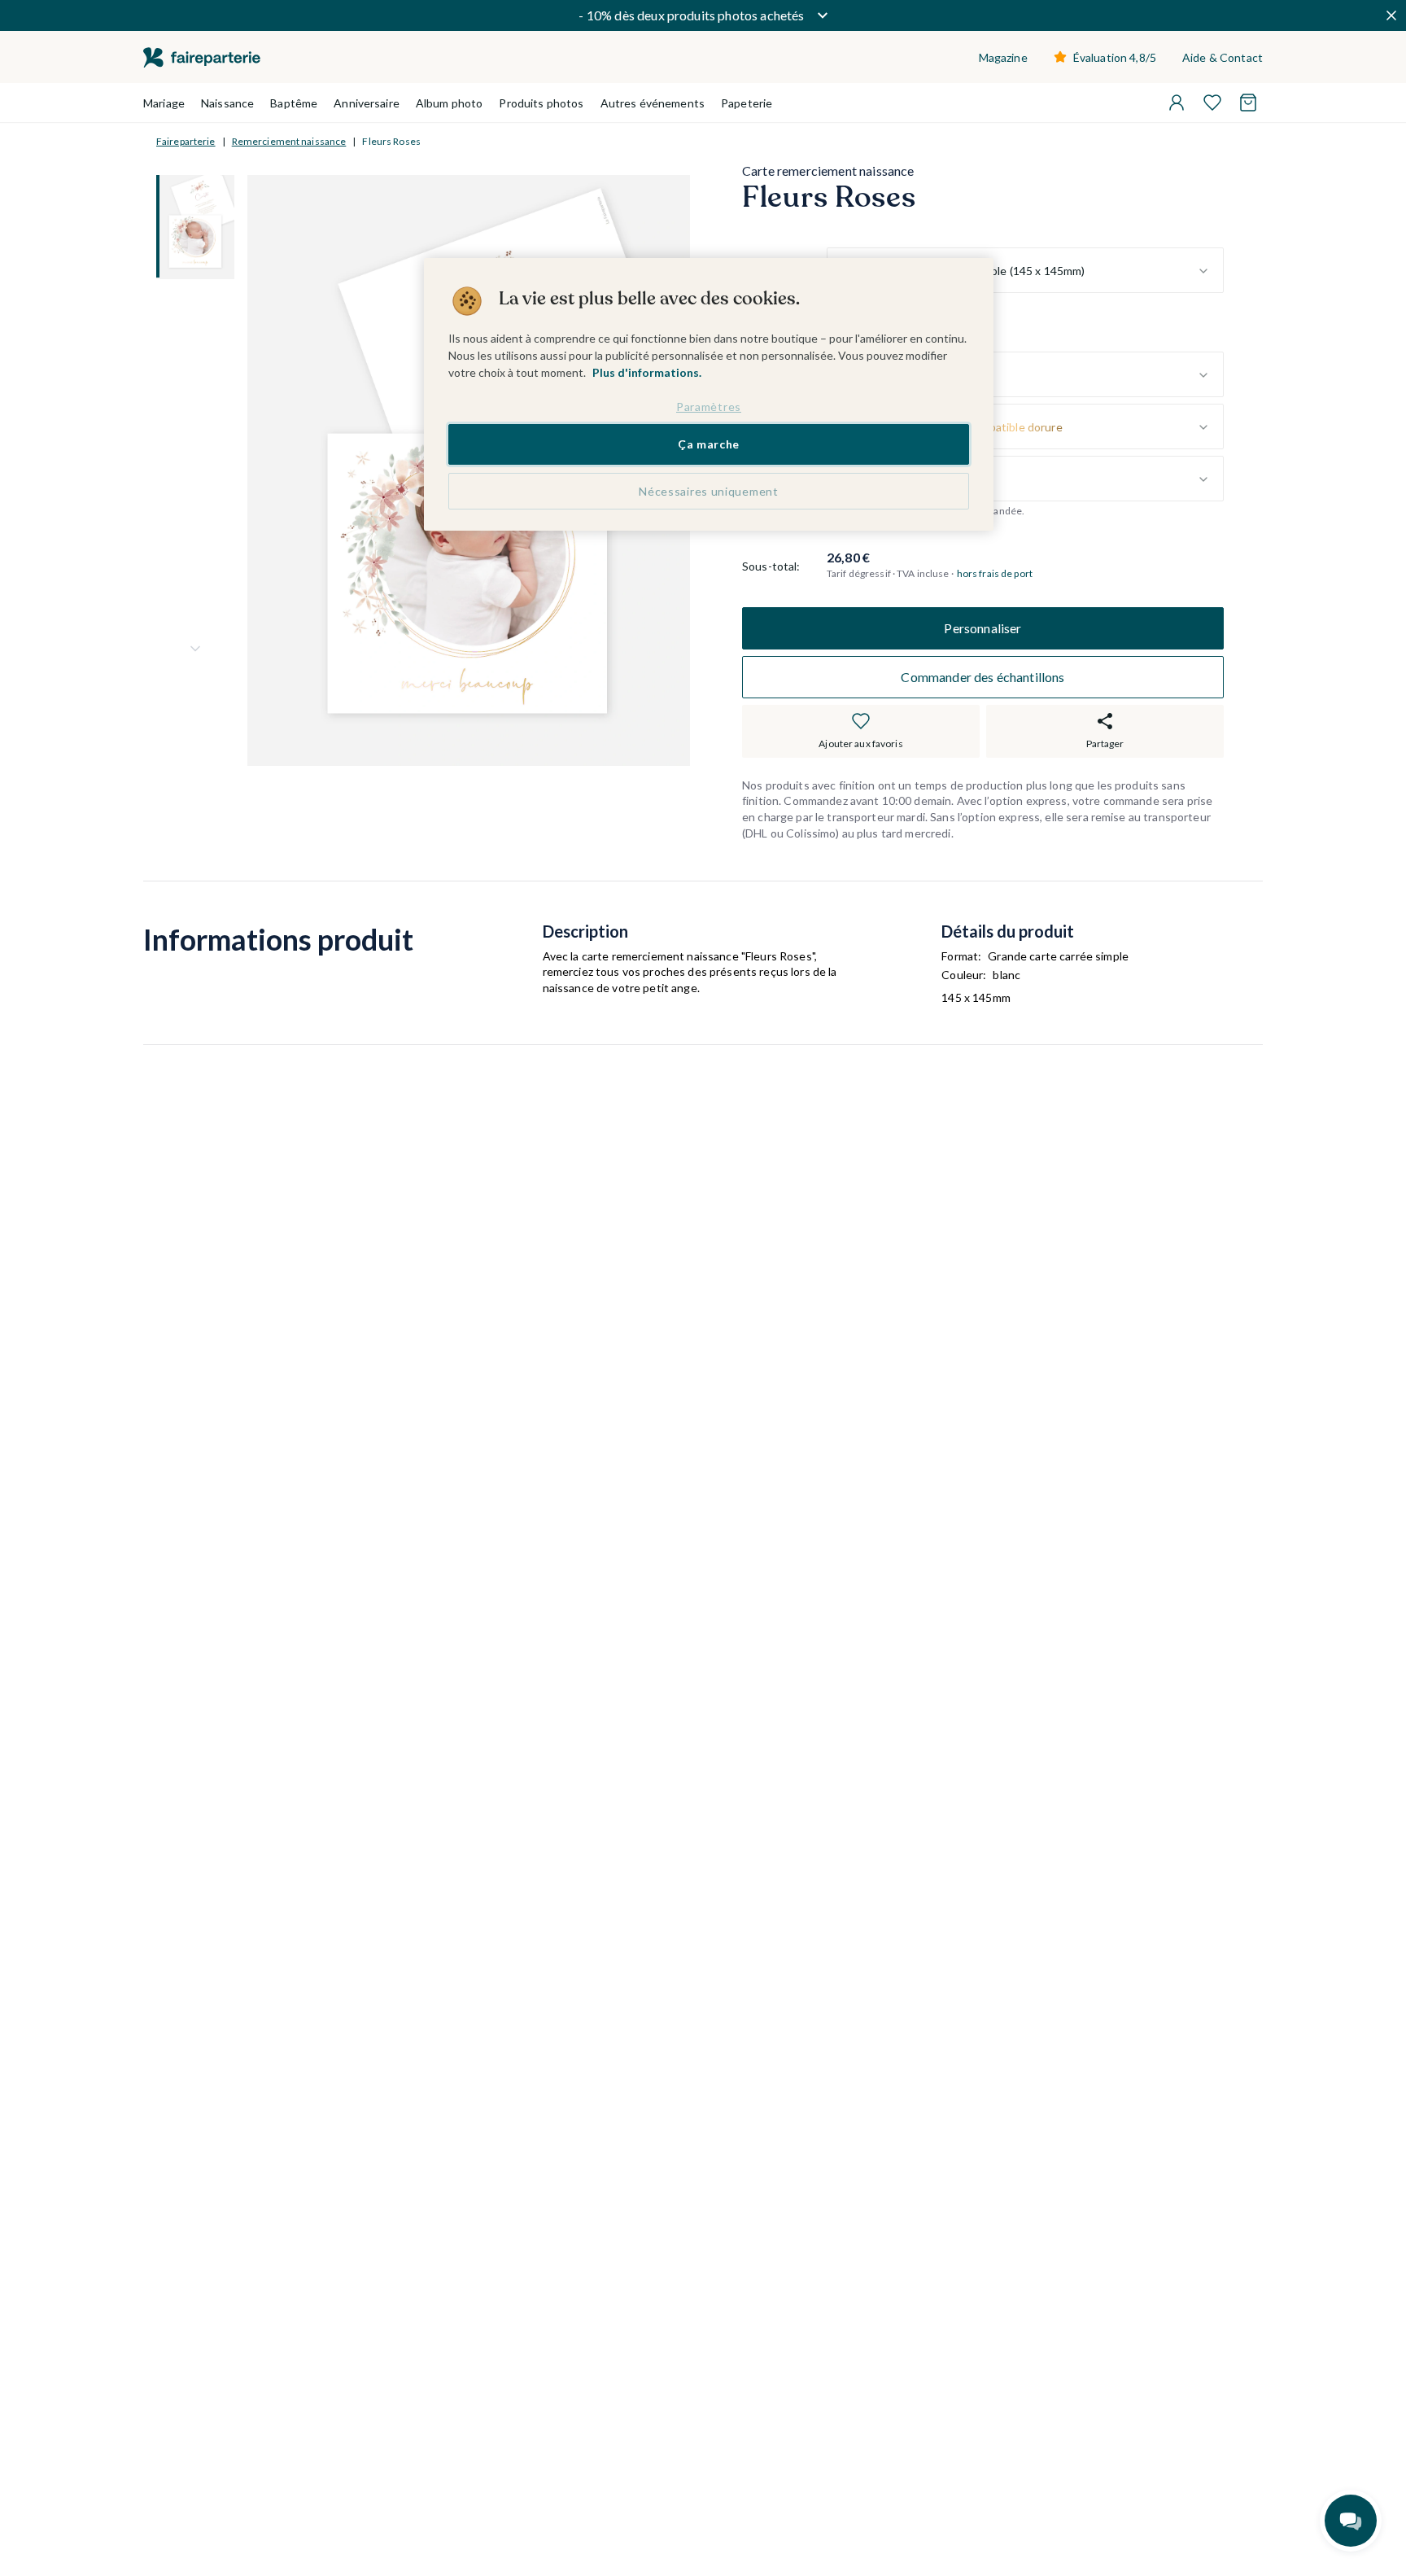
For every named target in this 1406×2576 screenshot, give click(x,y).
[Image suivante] (195, 649)
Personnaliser (982, 628)
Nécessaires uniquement (708, 491)
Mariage (164, 103)
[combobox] (1025, 271)
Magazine (1003, 57)
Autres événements (653, 103)
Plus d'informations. (647, 372)
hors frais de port (995, 574)
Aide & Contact (1223, 57)
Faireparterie (186, 141)
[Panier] (1248, 103)
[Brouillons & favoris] (1212, 103)
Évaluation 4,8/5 (1115, 57)
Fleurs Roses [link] (391, 141)
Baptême (294, 103)
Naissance (227, 103)
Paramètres (709, 407)
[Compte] (1177, 103)
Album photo (450, 103)
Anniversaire (367, 103)
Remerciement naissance (289, 141)
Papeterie (747, 103)
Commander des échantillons (982, 677)
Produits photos (541, 103)
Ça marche (709, 444)
